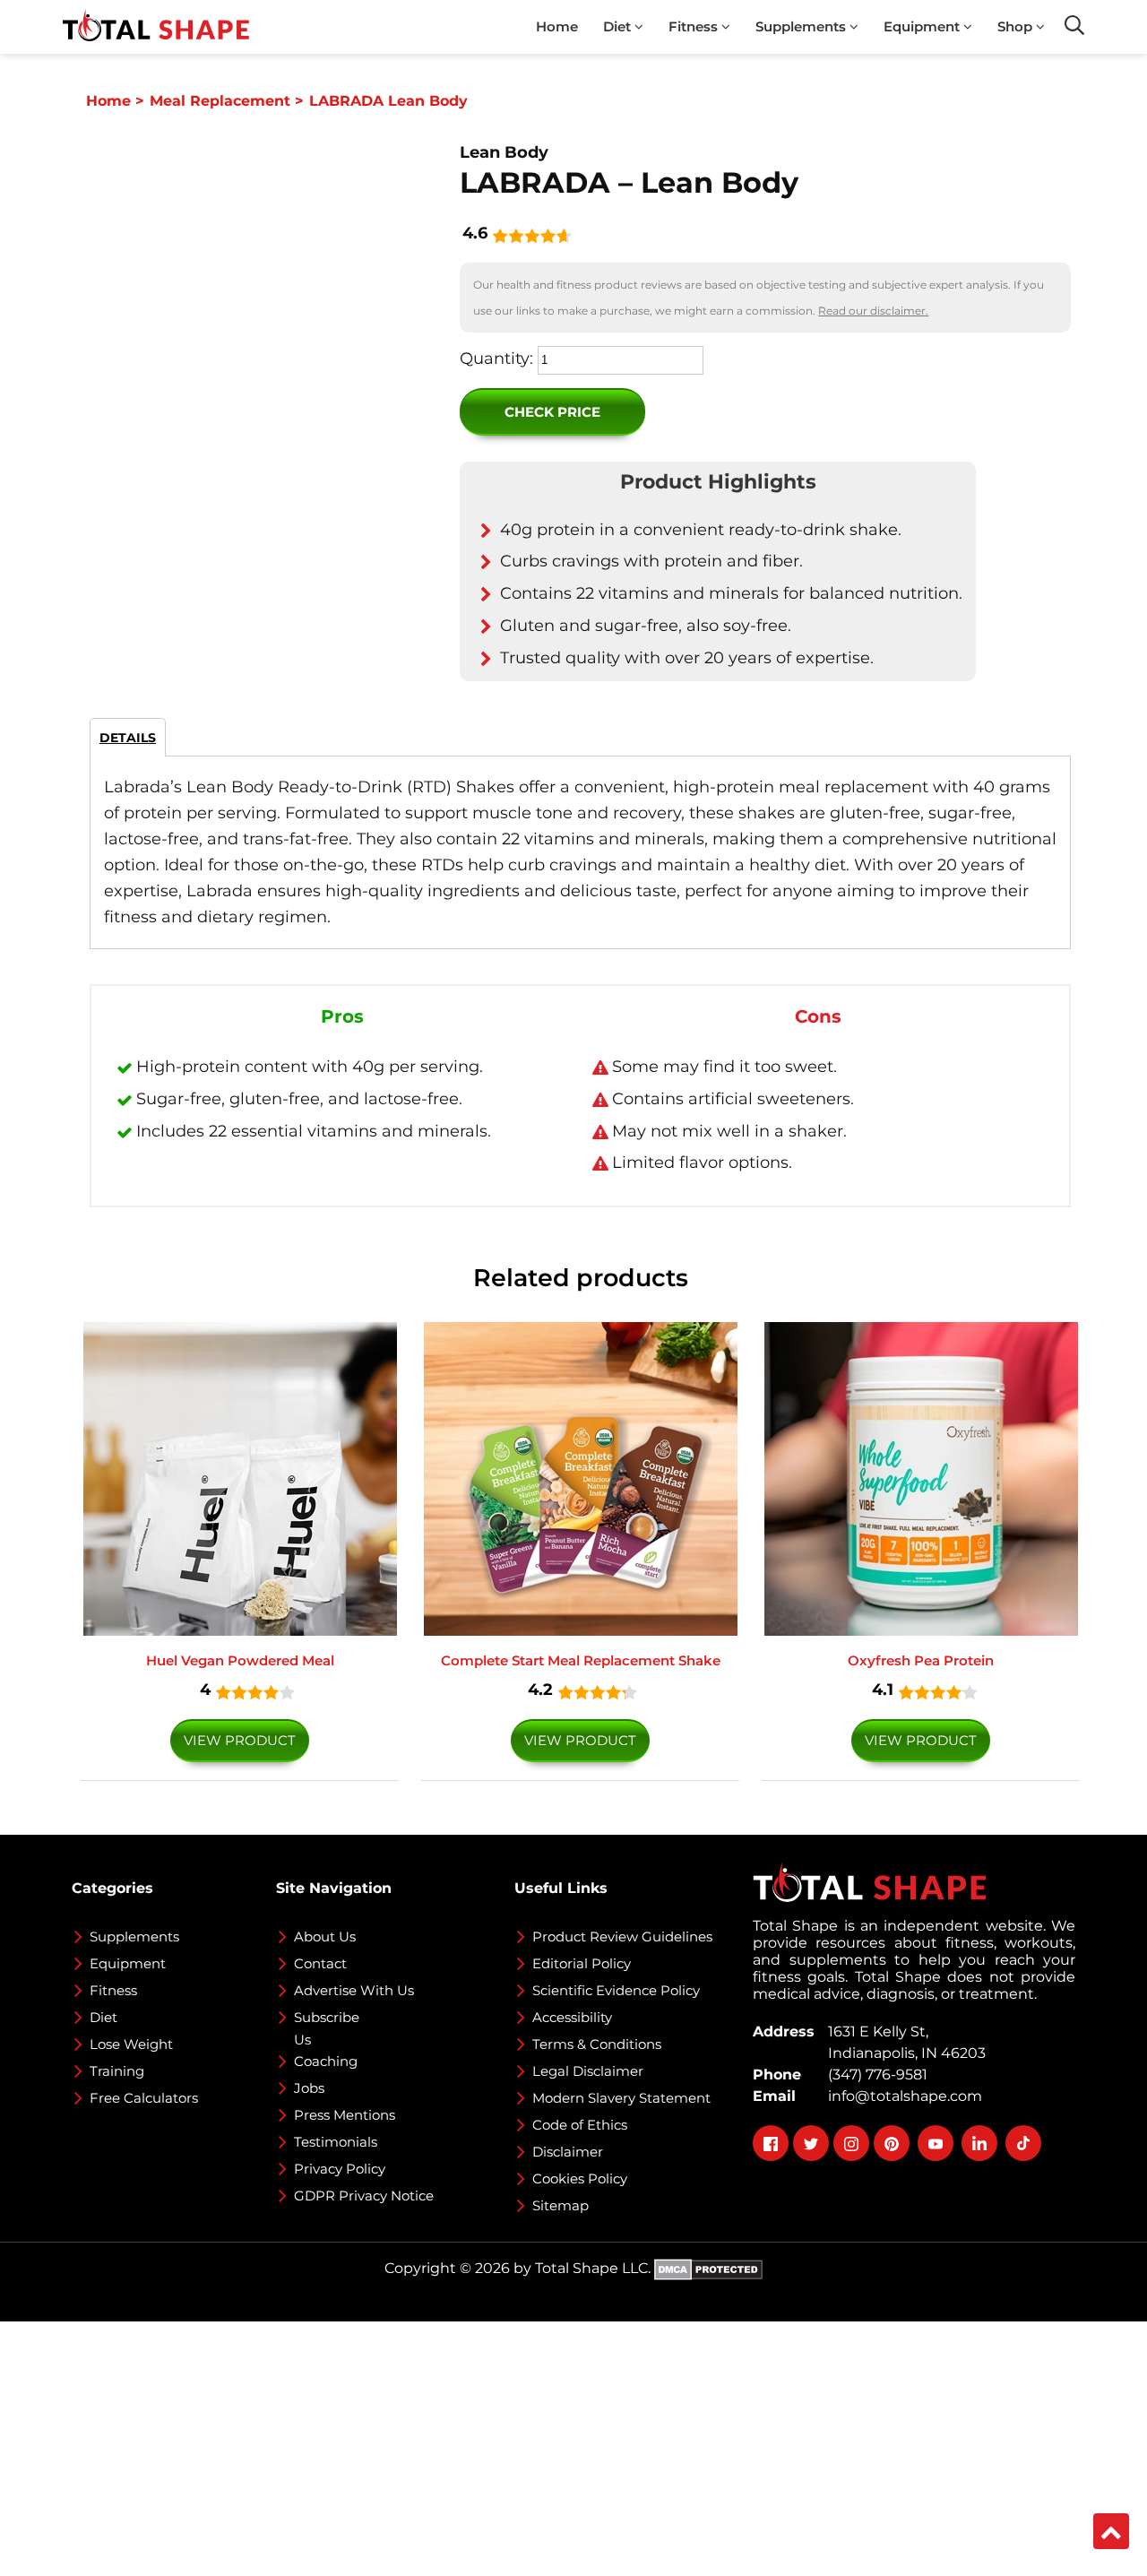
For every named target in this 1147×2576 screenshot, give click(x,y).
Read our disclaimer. (873, 311)
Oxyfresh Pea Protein (921, 1660)
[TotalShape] (156, 27)
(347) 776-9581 (874, 2075)
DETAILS (128, 738)
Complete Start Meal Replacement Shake (581, 1660)
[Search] (1074, 25)
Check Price (552, 412)
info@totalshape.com (901, 2096)
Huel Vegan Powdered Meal (240, 1660)
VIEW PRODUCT (240, 1740)
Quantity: (496, 359)
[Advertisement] (538, 2447)
